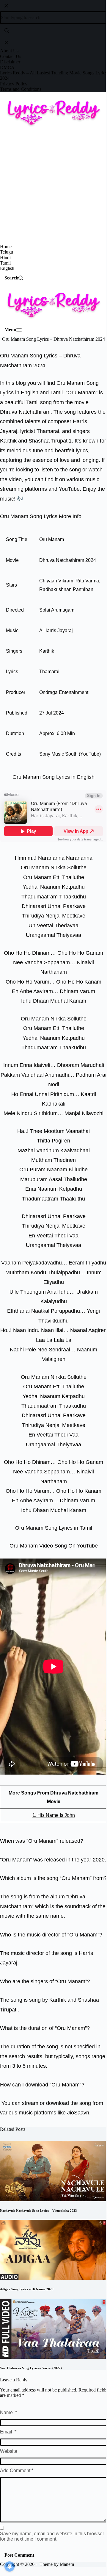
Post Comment (19, 2555)
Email (8, 2432)
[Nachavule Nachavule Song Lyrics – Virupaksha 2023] (53, 2171)
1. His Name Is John (54, 1815)
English (7, 268)
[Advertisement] (53, 187)
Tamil (5, 263)
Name (8, 2412)
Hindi (5, 258)
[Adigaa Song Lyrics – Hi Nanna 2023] (53, 2249)
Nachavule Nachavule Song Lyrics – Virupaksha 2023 (38, 2211)
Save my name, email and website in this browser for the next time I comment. (52, 2536)
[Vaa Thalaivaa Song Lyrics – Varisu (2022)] (53, 2328)
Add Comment (17, 2471)
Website (9, 2451)
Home (6, 247)
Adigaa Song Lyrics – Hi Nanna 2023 (27, 2289)
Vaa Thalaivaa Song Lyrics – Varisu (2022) (31, 2368)
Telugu (7, 252)
